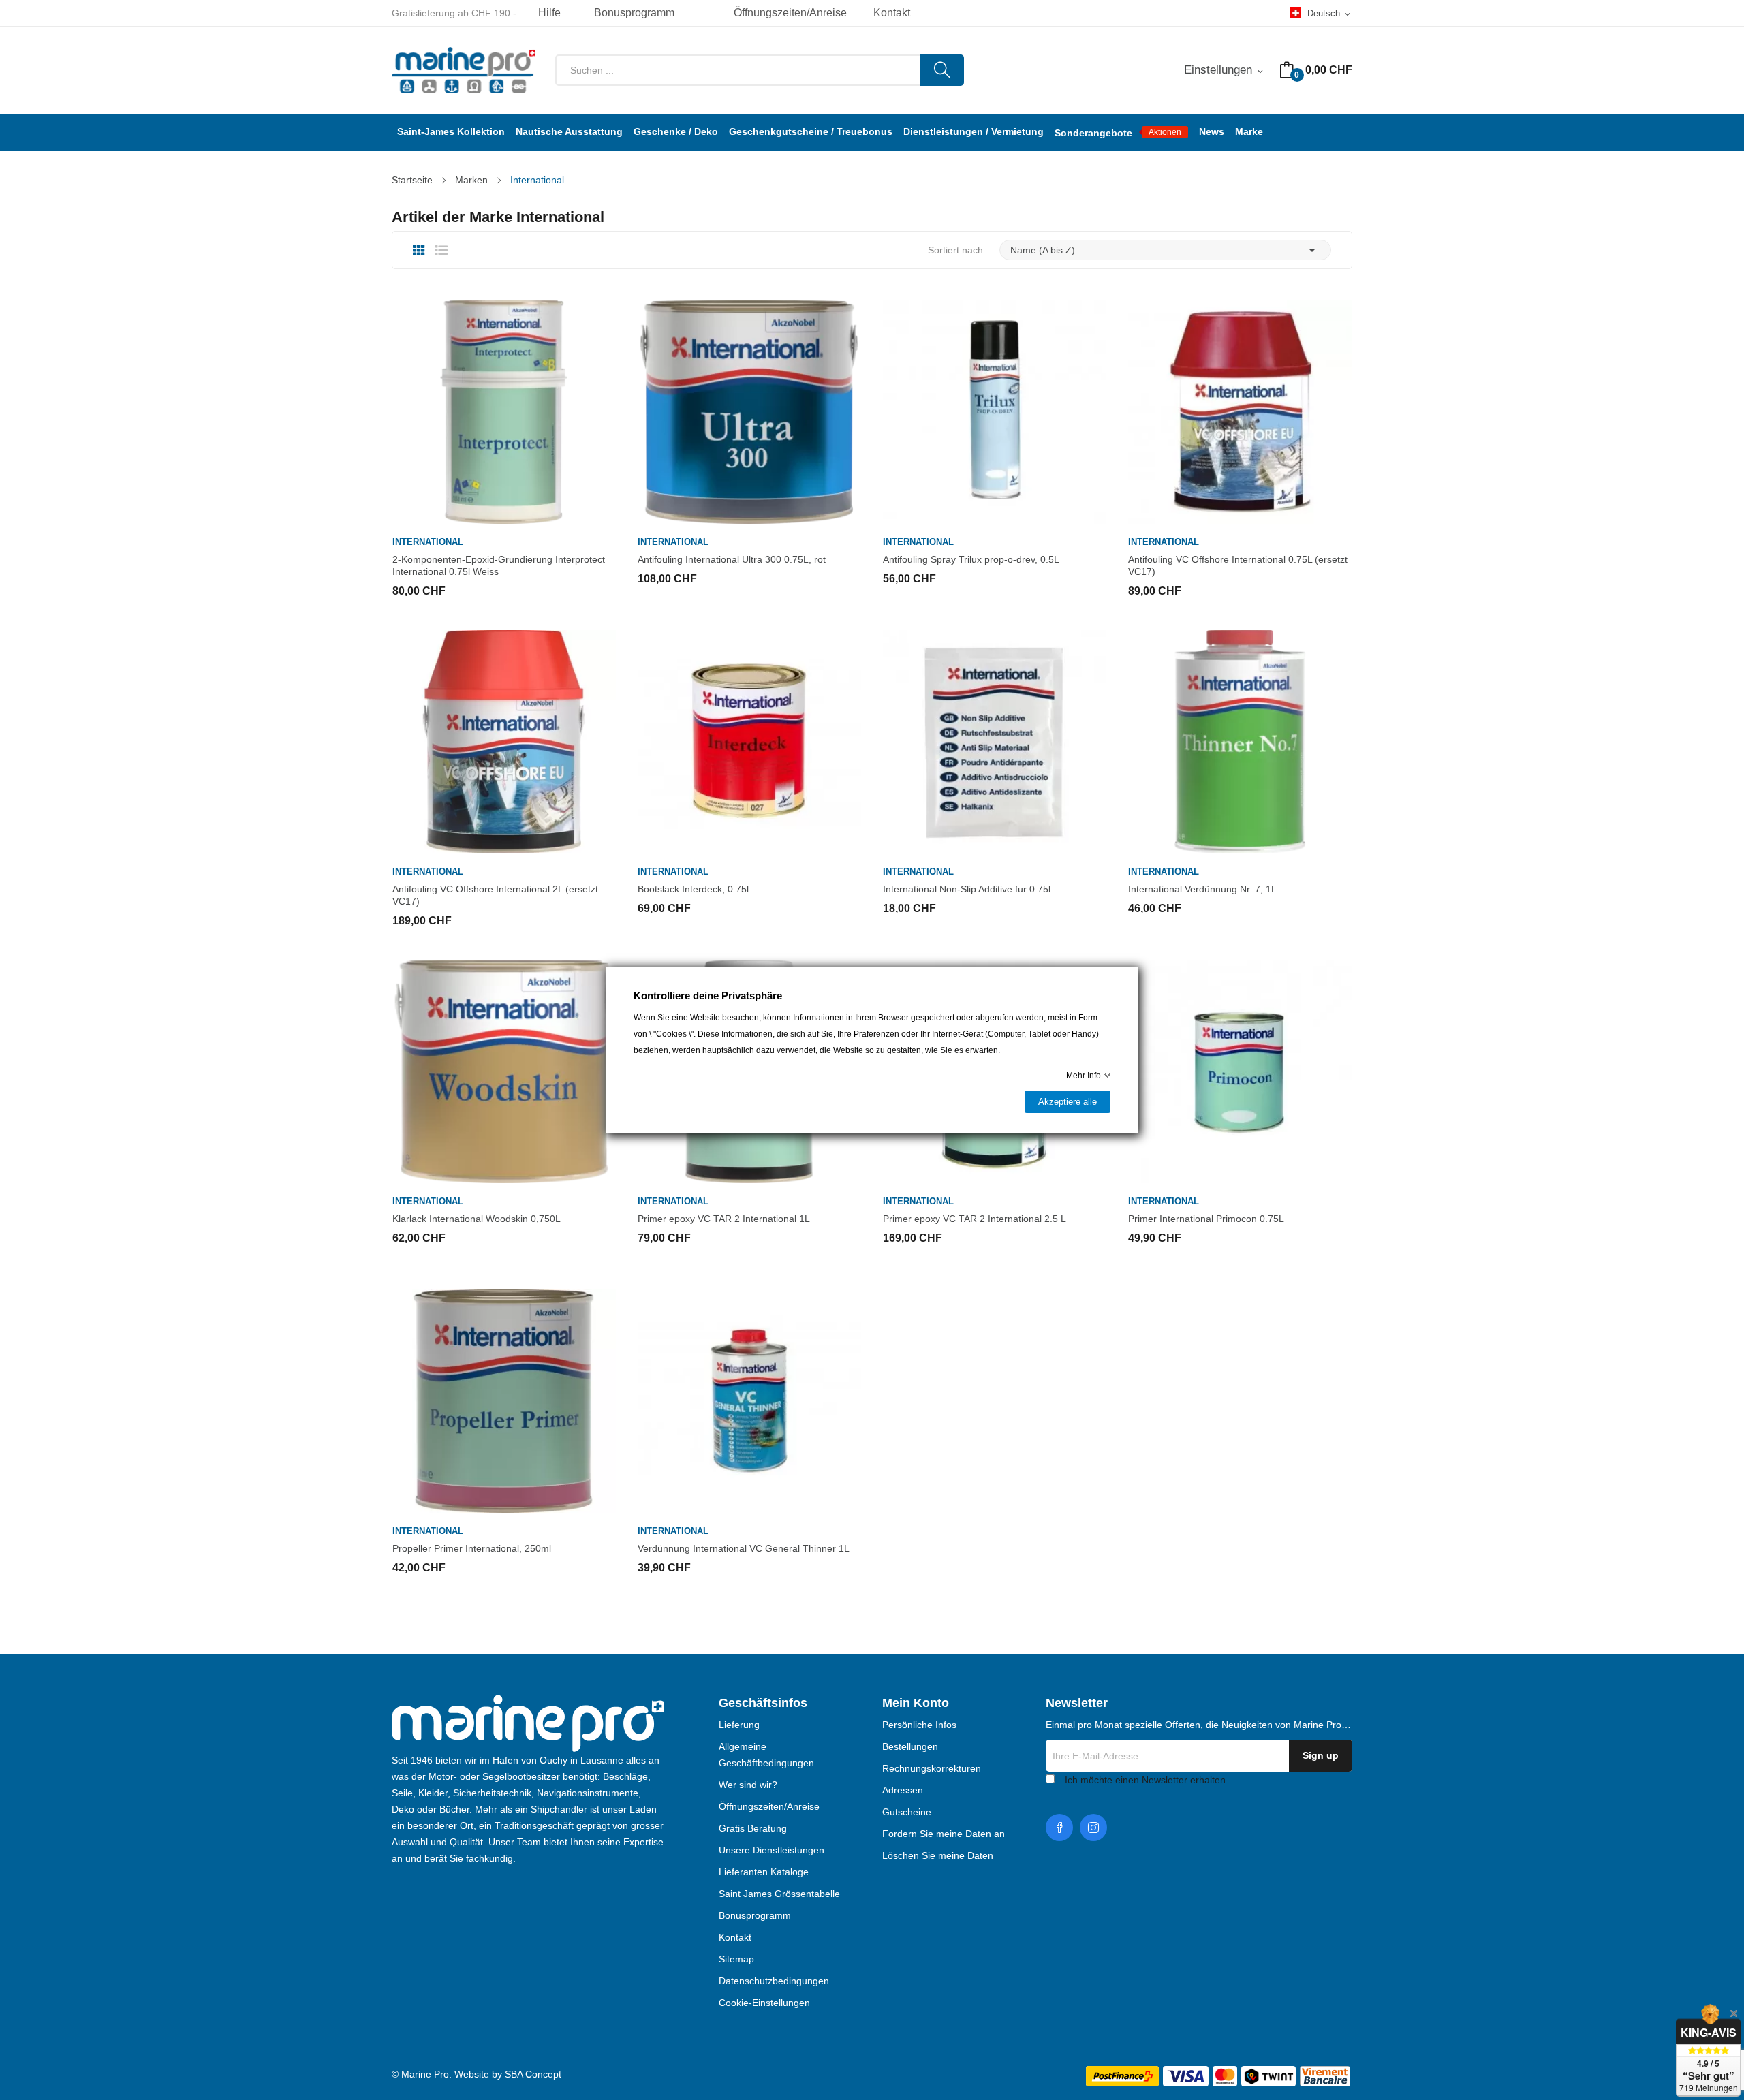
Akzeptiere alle (1068, 1102)
